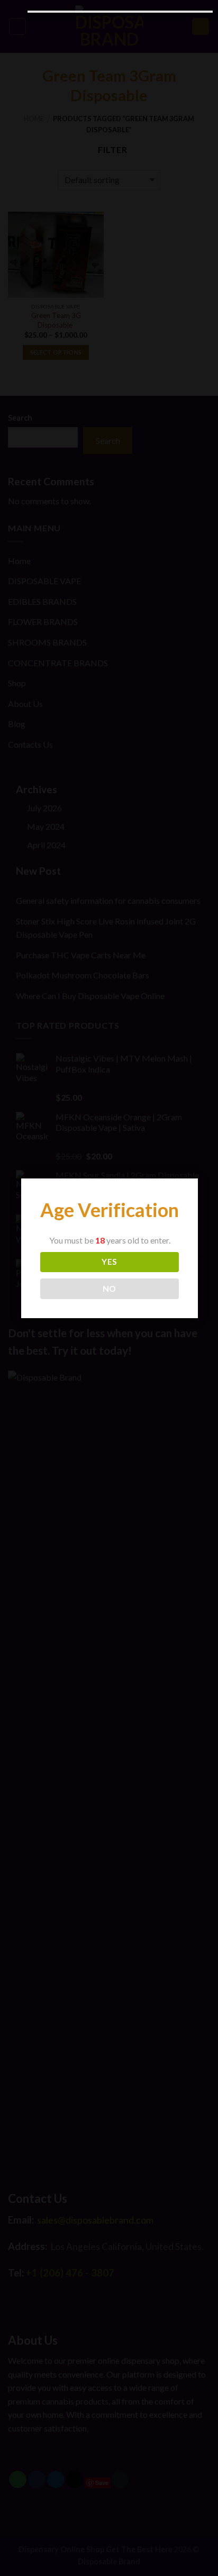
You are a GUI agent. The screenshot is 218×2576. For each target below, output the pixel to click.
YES (109, 1262)
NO (110, 1289)
